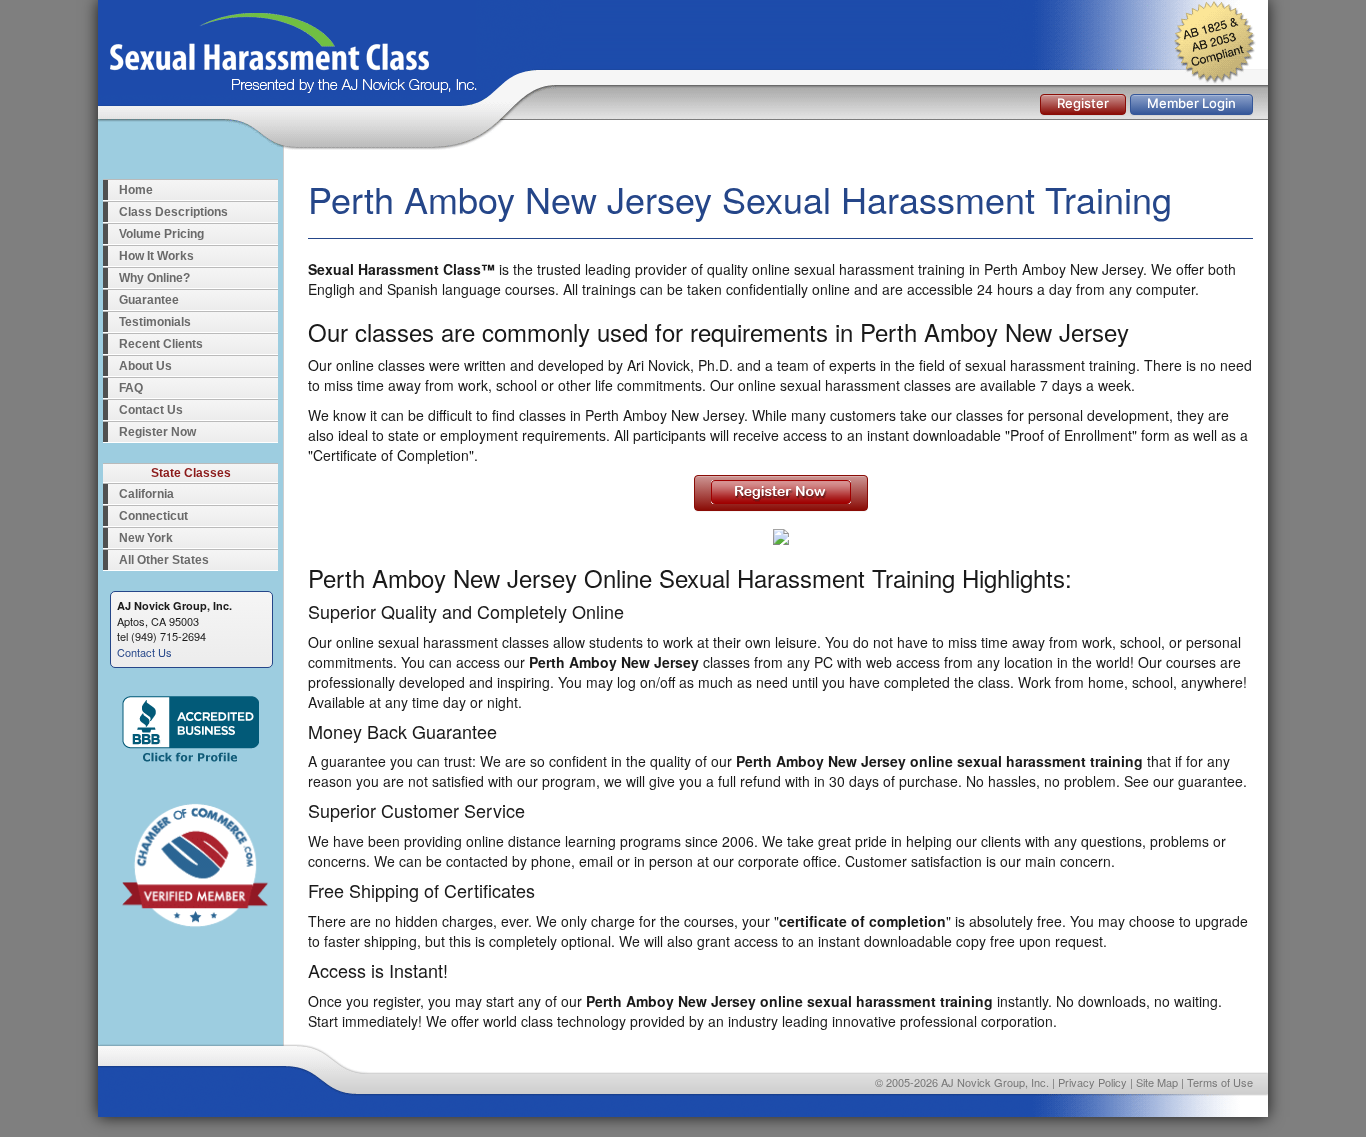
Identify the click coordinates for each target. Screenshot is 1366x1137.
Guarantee (149, 300)
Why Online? (154, 278)
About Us (145, 366)
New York (146, 538)
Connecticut (153, 516)
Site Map (1157, 1082)
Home (136, 190)
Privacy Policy (1092, 1082)
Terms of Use (1220, 1082)
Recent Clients (161, 344)
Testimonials (155, 322)
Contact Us (151, 410)
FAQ (131, 388)
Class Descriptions (173, 212)
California (146, 494)
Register (1083, 103)
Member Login (1191, 103)
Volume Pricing (161, 234)
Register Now (157, 432)
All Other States (164, 560)
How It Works (156, 256)
